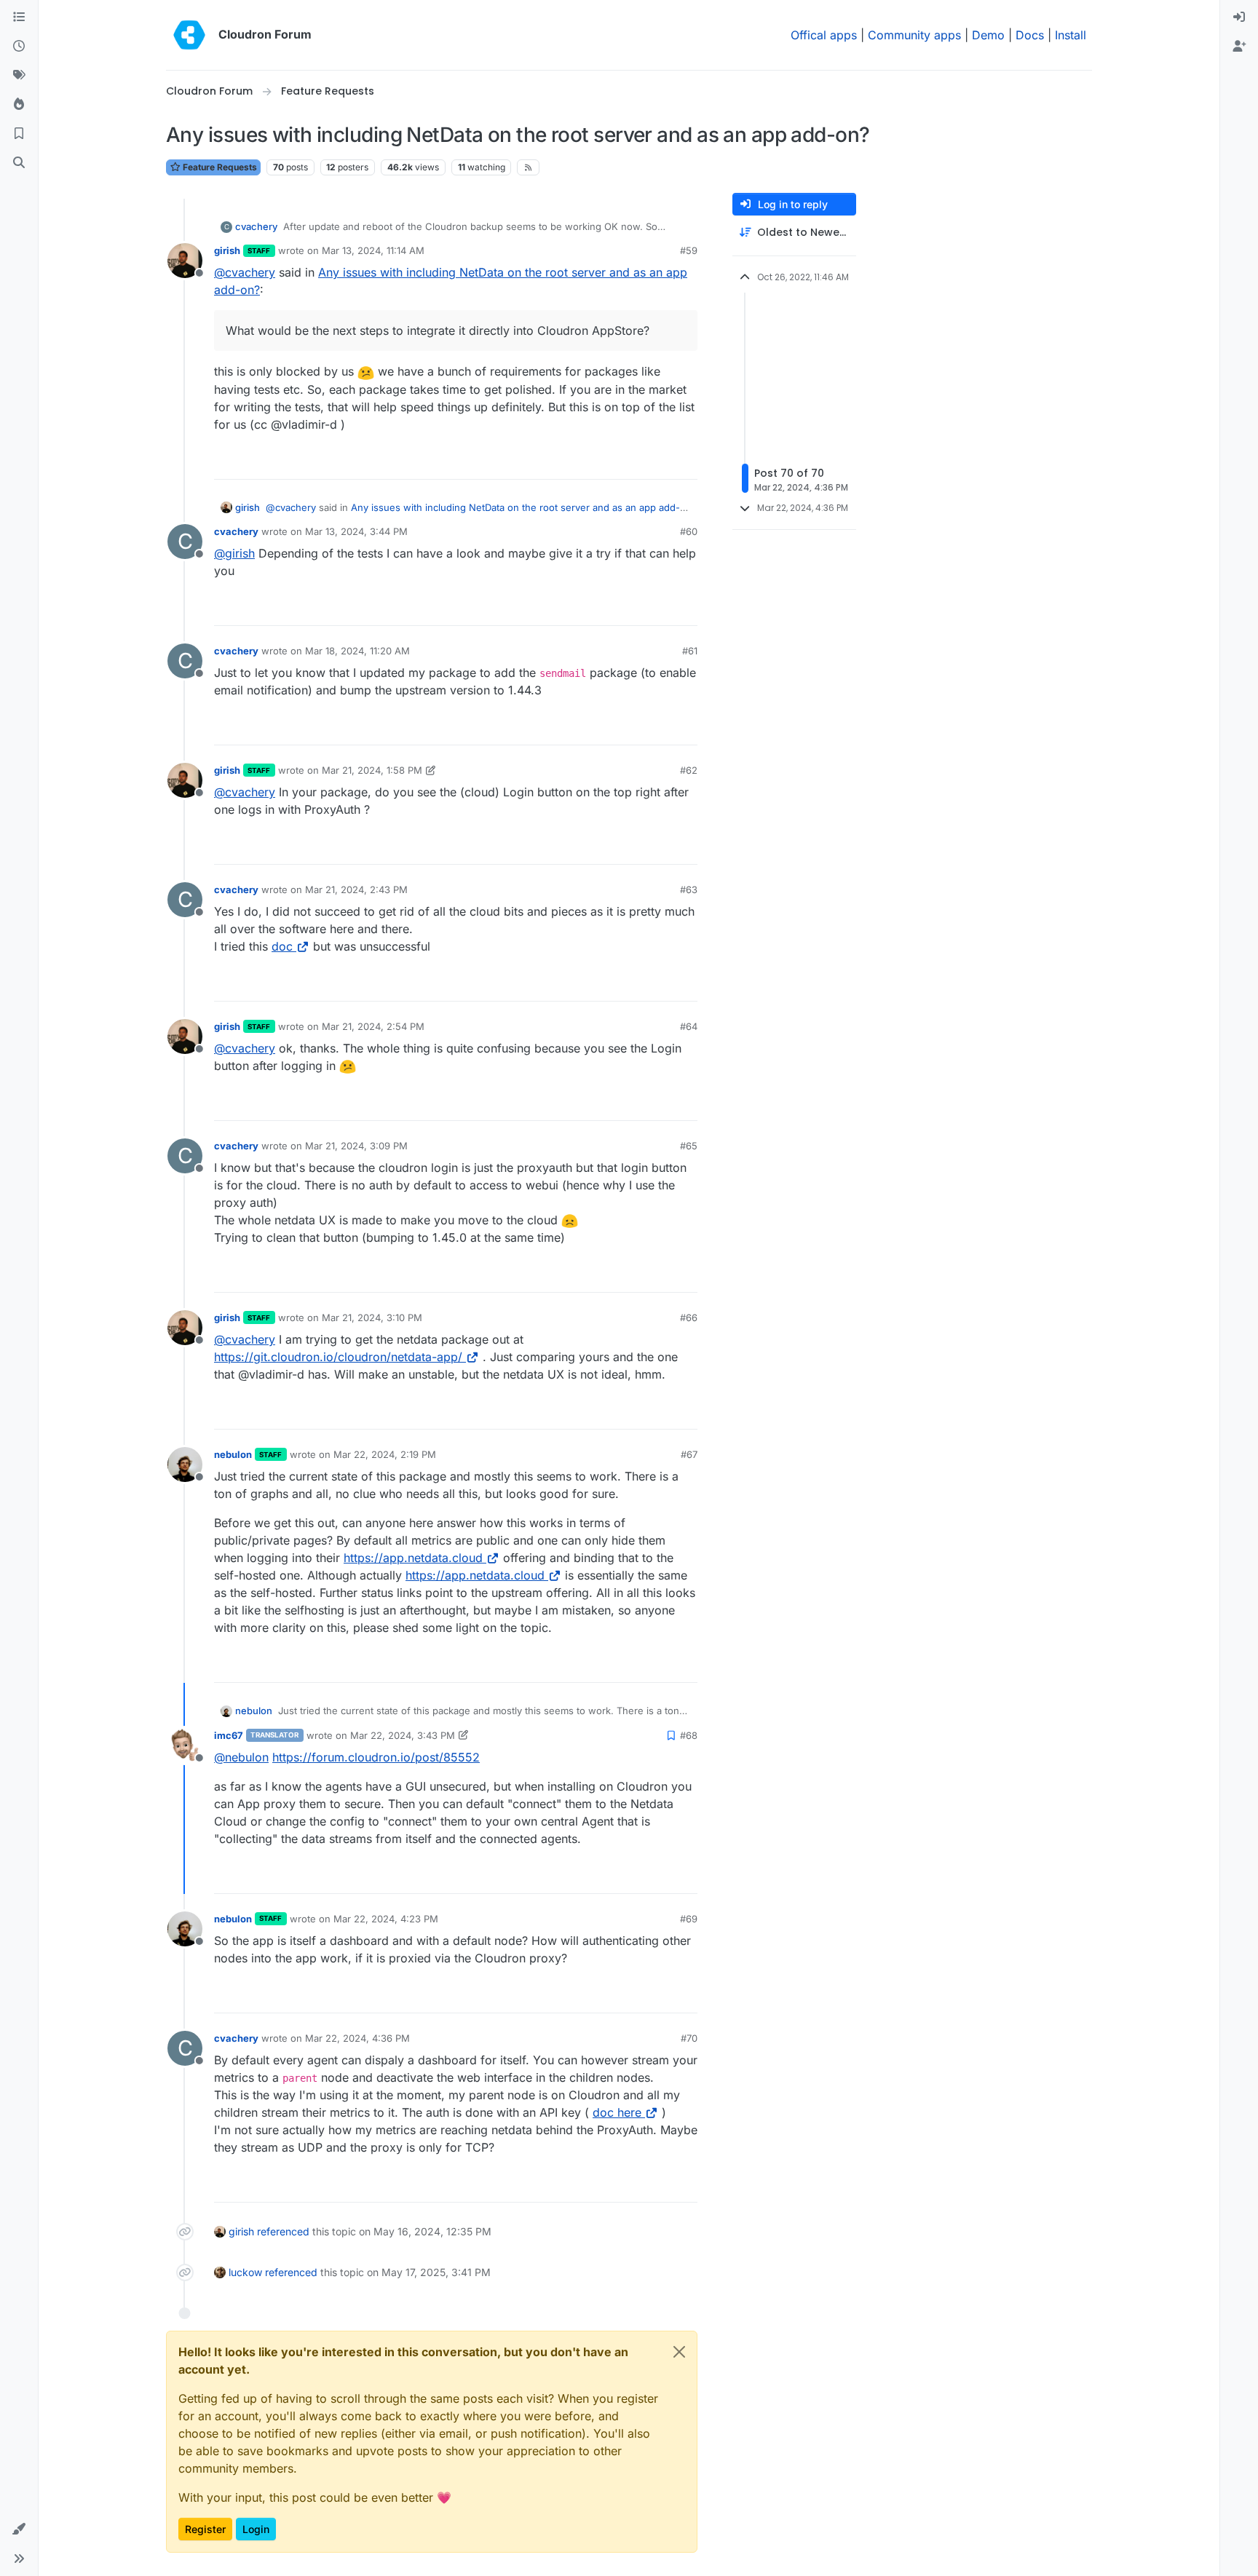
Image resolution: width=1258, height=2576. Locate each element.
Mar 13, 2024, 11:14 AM (373, 250)
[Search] (19, 163)
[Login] (1239, 17)
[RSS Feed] (528, 167)
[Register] (1239, 47)
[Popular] (19, 105)
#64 (689, 1026)
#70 (689, 2038)
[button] (19, 2529)
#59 (689, 250)
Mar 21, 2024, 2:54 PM (373, 1026)
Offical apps (824, 35)
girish (227, 250)
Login (256, 2529)
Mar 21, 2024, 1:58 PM (372, 770)
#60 (689, 531)
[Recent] (19, 47)
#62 (689, 770)
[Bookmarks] (19, 134)
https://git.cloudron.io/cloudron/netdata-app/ (338, 1357)
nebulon (233, 1454)
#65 (689, 1146)
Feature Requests (219, 167)
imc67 (229, 1735)
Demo (988, 35)
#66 (689, 1317)
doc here (617, 2112)
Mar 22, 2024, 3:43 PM (403, 1735)
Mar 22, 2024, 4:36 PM (357, 2038)
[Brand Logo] (189, 35)
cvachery (256, 226)
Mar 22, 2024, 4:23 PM (386, 1919)
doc (282, 946)
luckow (245, 2272)
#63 (689, 889)
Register (205, 2529)
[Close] (679, 2352)
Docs (1030, 35)
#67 (689, 1454)
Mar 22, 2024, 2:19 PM (385, 1454)
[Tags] (19, 76)
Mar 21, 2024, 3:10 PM (372, 1317)
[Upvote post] (662, 462)
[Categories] (19, 17)
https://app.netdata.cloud (413, 1558)
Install (1071, 35)
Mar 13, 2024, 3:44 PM (356, 531)
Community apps (914, 35)
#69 (689, 1919)
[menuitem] (1239, 17)
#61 (690, 651)
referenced (283, 2231)
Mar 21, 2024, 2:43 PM (356, 889)
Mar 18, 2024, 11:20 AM (357, 651)
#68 (689, 1735)
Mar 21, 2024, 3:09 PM (356, 1146)
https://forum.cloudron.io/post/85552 (376, 1757)
